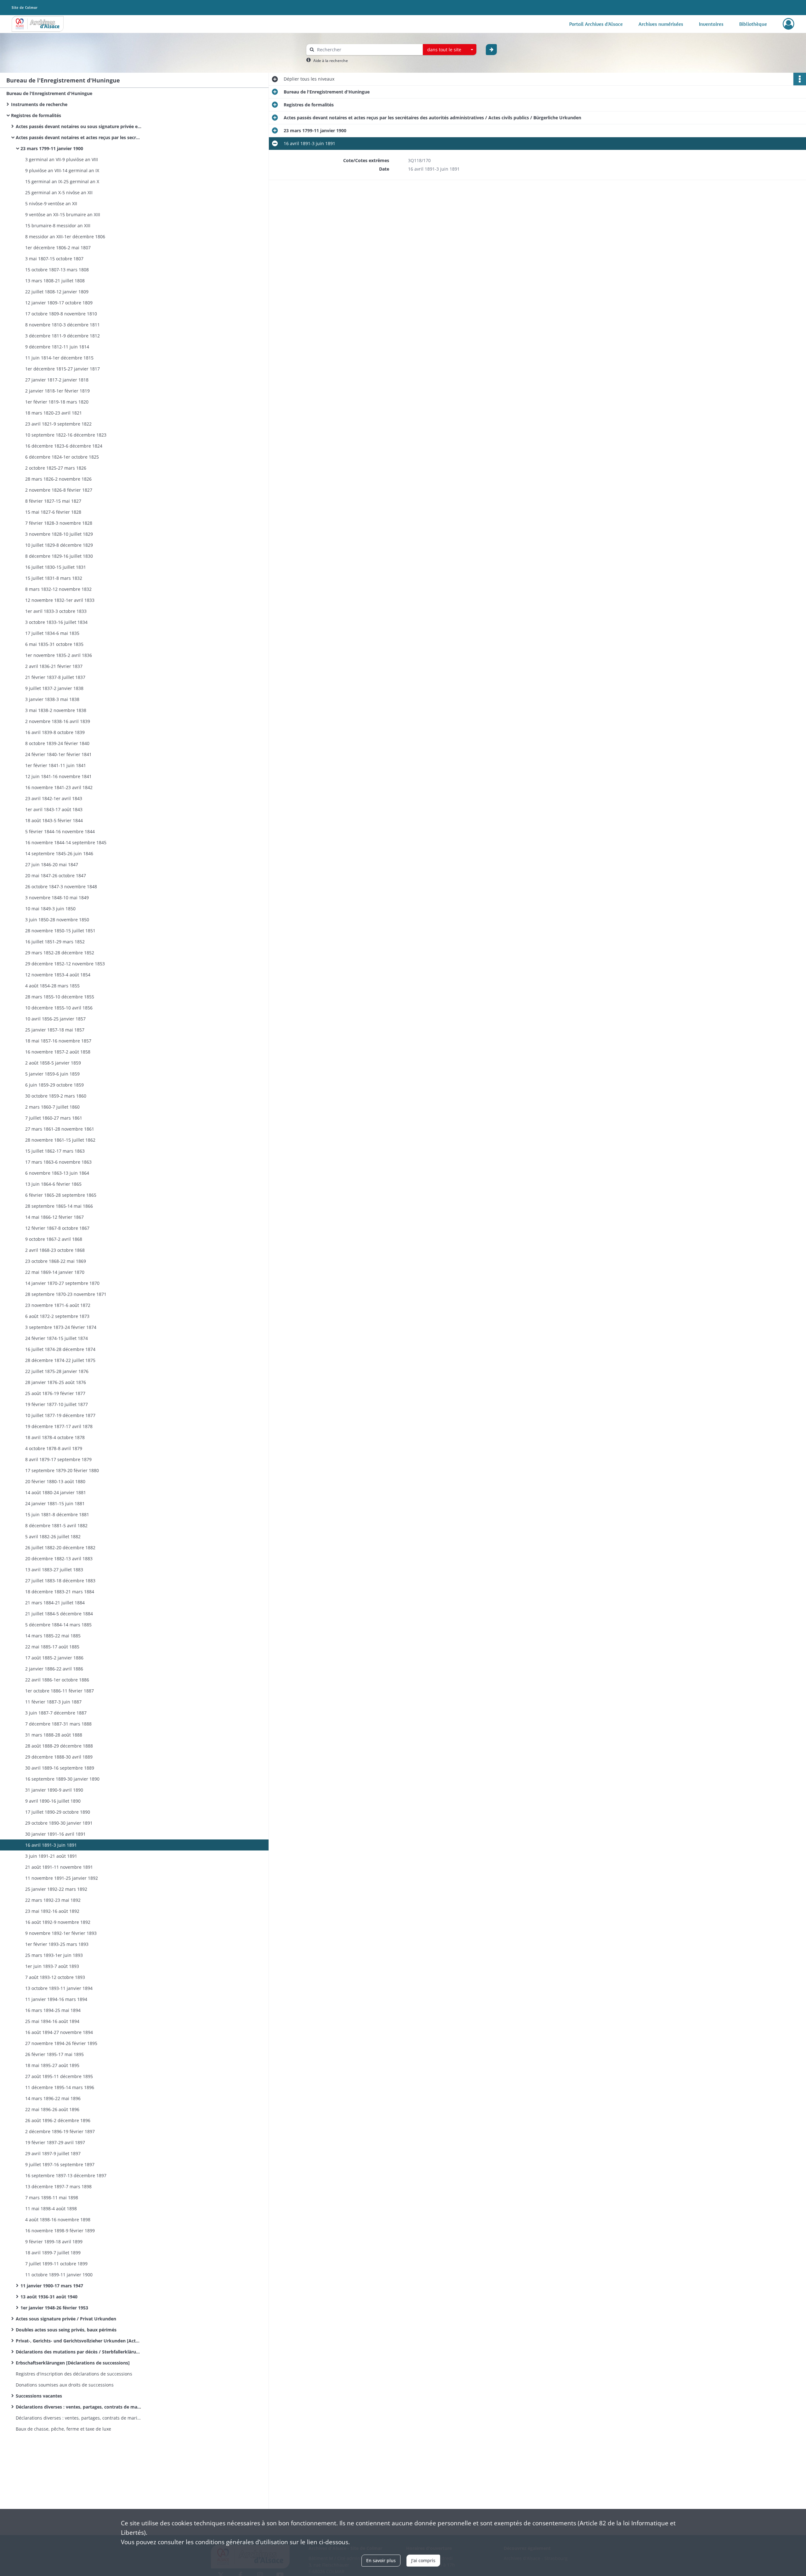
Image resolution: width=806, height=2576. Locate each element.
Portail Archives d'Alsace (596, 24)
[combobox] (450, 50)
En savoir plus (381, 2560)
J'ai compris (423, 2560)
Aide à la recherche (331, 61)
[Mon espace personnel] (789, 24)
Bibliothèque (753, 24)
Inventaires (711, 24)
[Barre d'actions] (800, 79)
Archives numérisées (661, 24)
